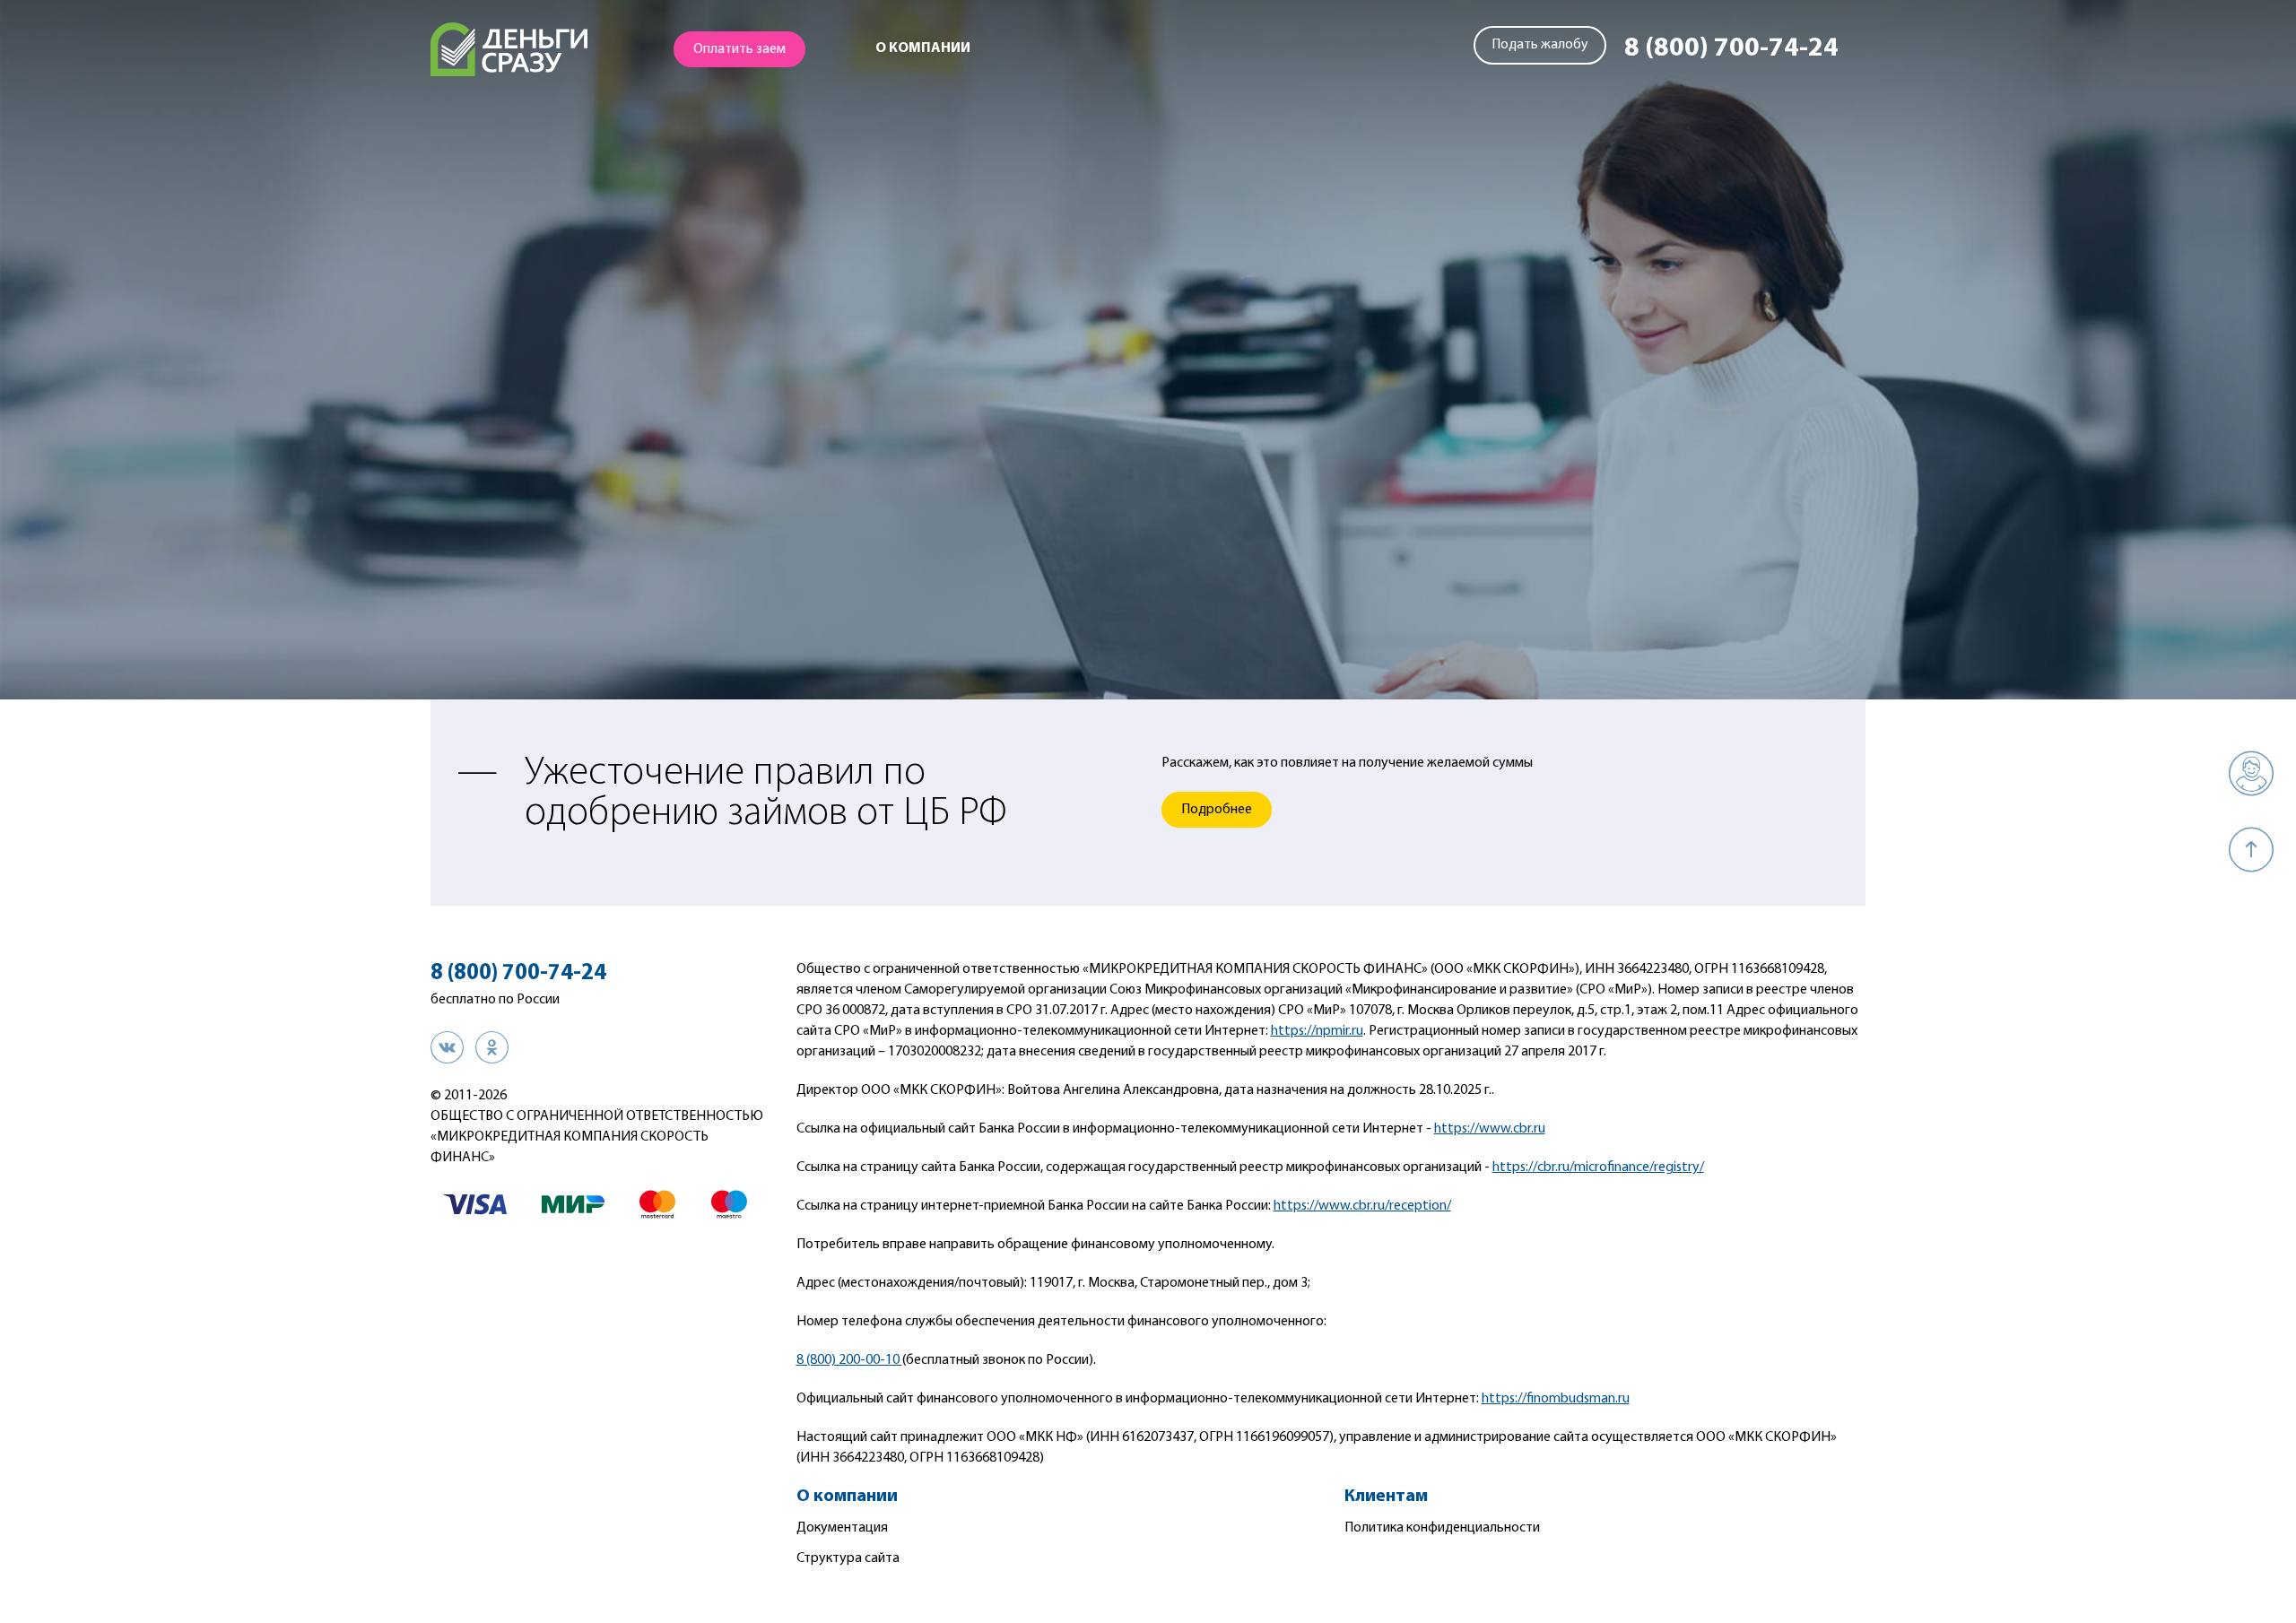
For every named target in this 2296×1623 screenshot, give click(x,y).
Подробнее (1217, 810)
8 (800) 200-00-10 (849, 1360)
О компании (923, 48)
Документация (842, 1528)
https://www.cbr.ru (1490, 1129)
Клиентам (1386, 1497)
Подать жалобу (1540, 45)
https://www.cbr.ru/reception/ (1362, 1206)
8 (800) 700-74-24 (1731, 49)
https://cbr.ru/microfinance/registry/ (1598, 1167)
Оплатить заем (739, 49)
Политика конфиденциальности (1442, 1528)
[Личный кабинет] (2251, 773)
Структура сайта (848, 1558)
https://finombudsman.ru (1556, 1399)
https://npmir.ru (1317, 1031)
